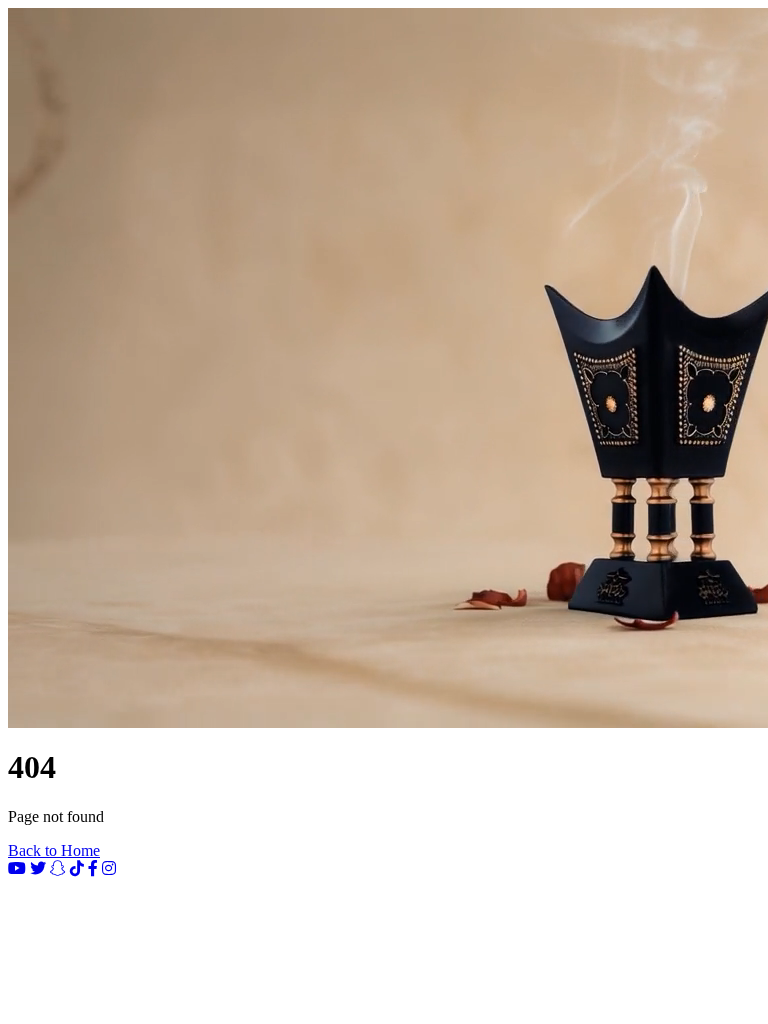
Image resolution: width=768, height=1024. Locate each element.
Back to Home (54, 850)
